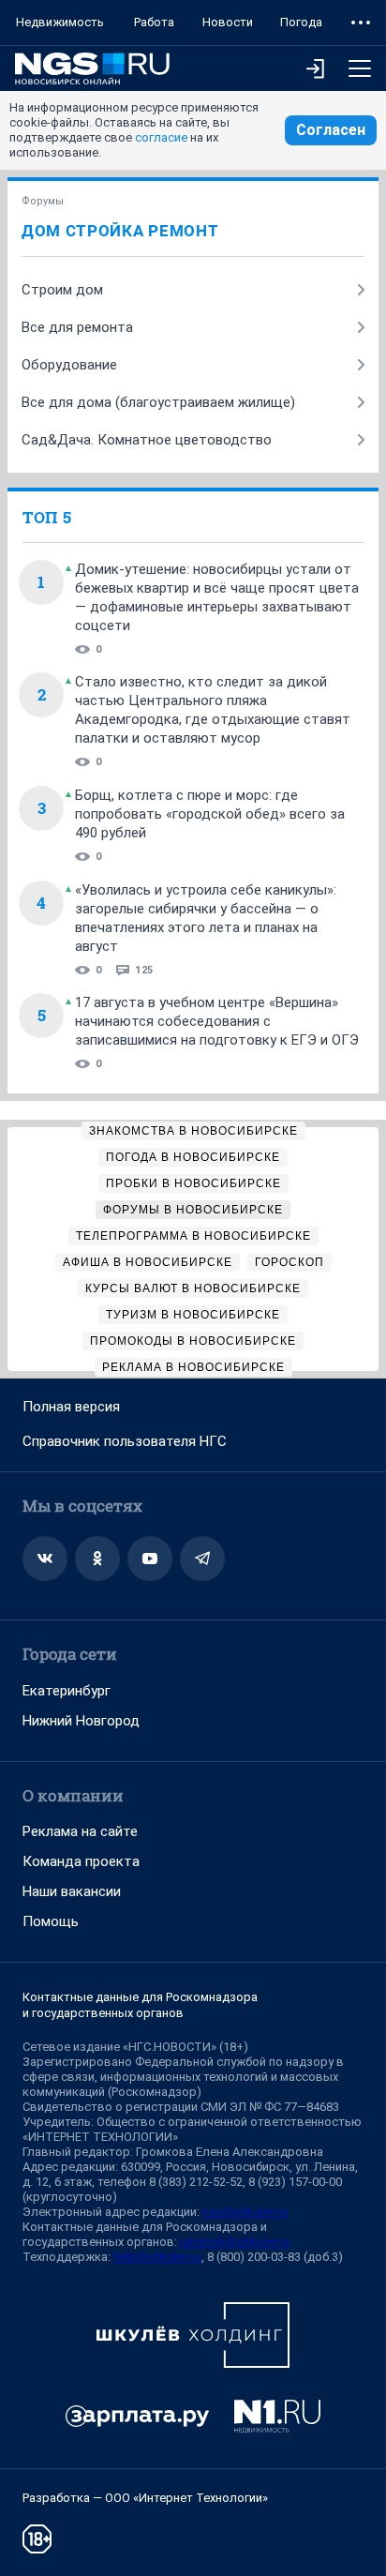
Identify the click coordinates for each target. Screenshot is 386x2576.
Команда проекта (81, 1861)
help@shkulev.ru (157, 2257)
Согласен (331, 130)
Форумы (43, 201)
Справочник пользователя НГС (125, 1441)
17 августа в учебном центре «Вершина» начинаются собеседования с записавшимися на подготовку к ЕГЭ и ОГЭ (217, 1021)
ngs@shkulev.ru (245, 2212)
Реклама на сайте (80, 1831)
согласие (161, 137)
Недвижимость (60, 22)
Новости (228, 22)
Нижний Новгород (81, 1721)
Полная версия (71, 1407)
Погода (301, 22)
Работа (154, 22)
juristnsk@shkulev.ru (235, 2242)
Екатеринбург (67, 1691)
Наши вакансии (72, 1891)
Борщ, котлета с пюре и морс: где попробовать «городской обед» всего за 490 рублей (210, 814)
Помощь (51, 1921)
